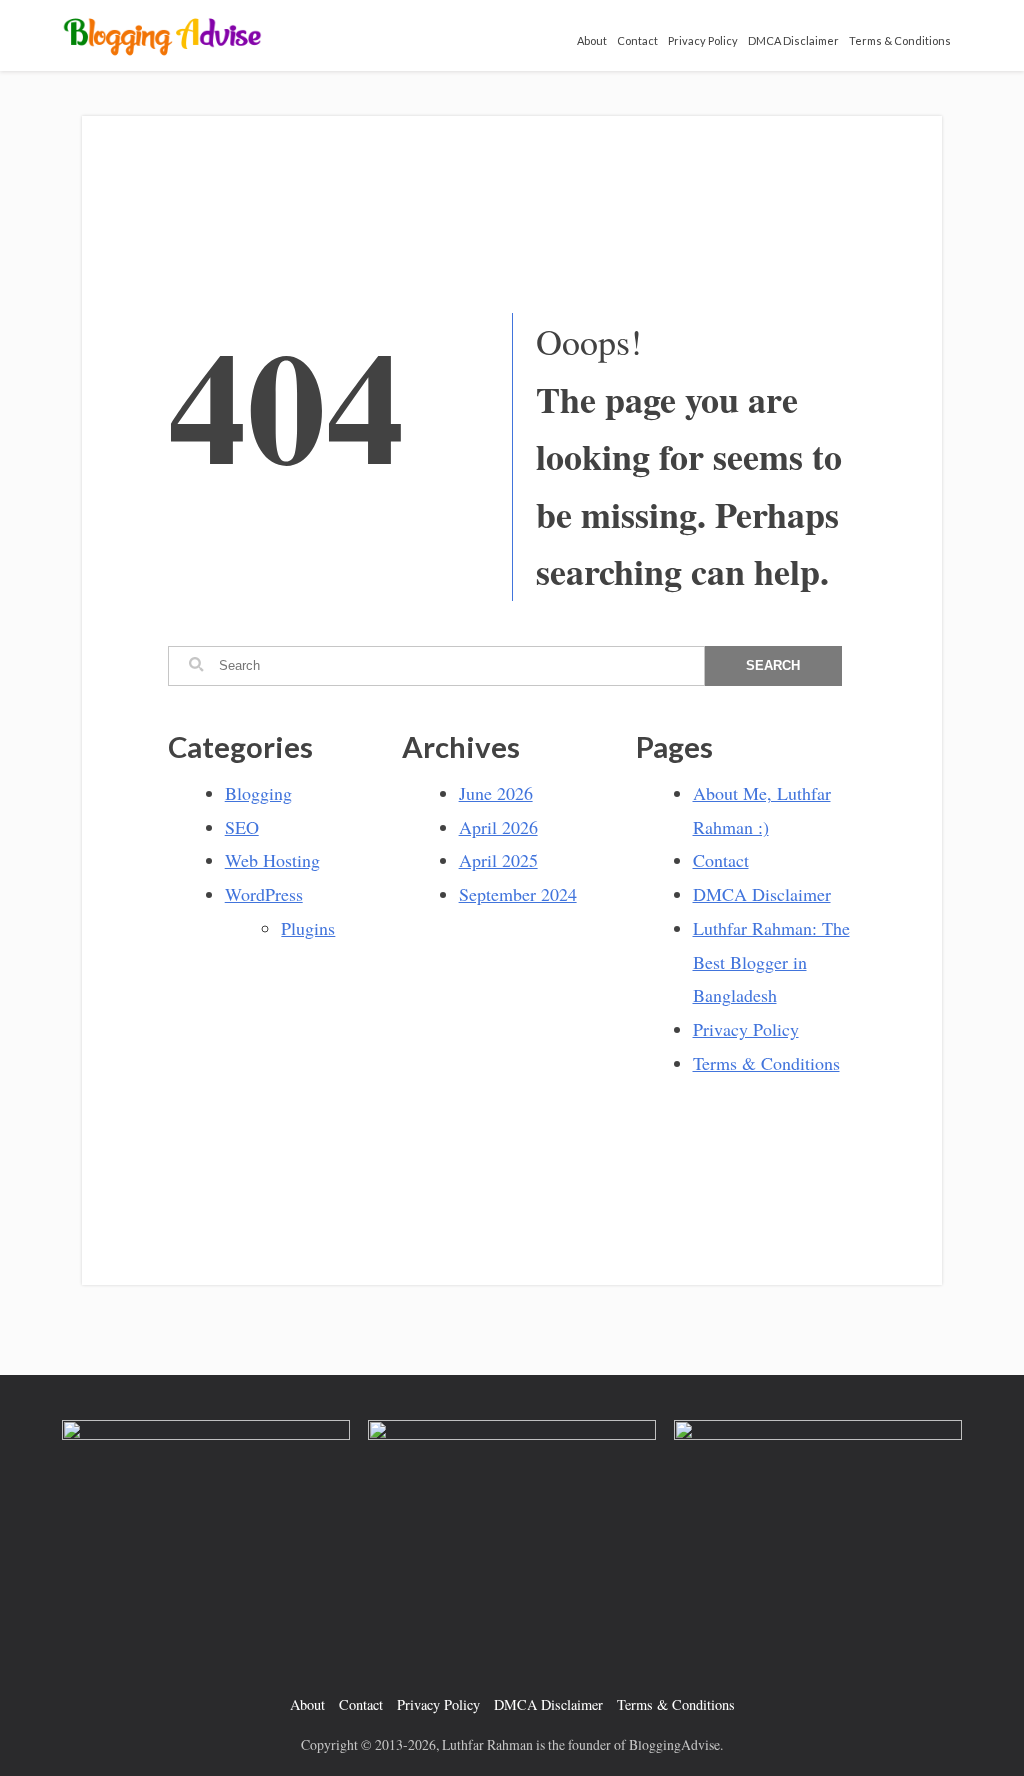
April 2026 (498, 827)
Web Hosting (272, 860)
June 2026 (496, 793)
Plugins (308, 928)
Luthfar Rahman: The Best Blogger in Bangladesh (771, 962)
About (592, 40)
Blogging (258, 793)
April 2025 (498, 860)
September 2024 (518, 894)
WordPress (264, 894)
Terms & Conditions (900, 40)
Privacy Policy (703, 40)
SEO (242, 827)
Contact (637, 40)
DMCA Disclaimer (793, 40)
